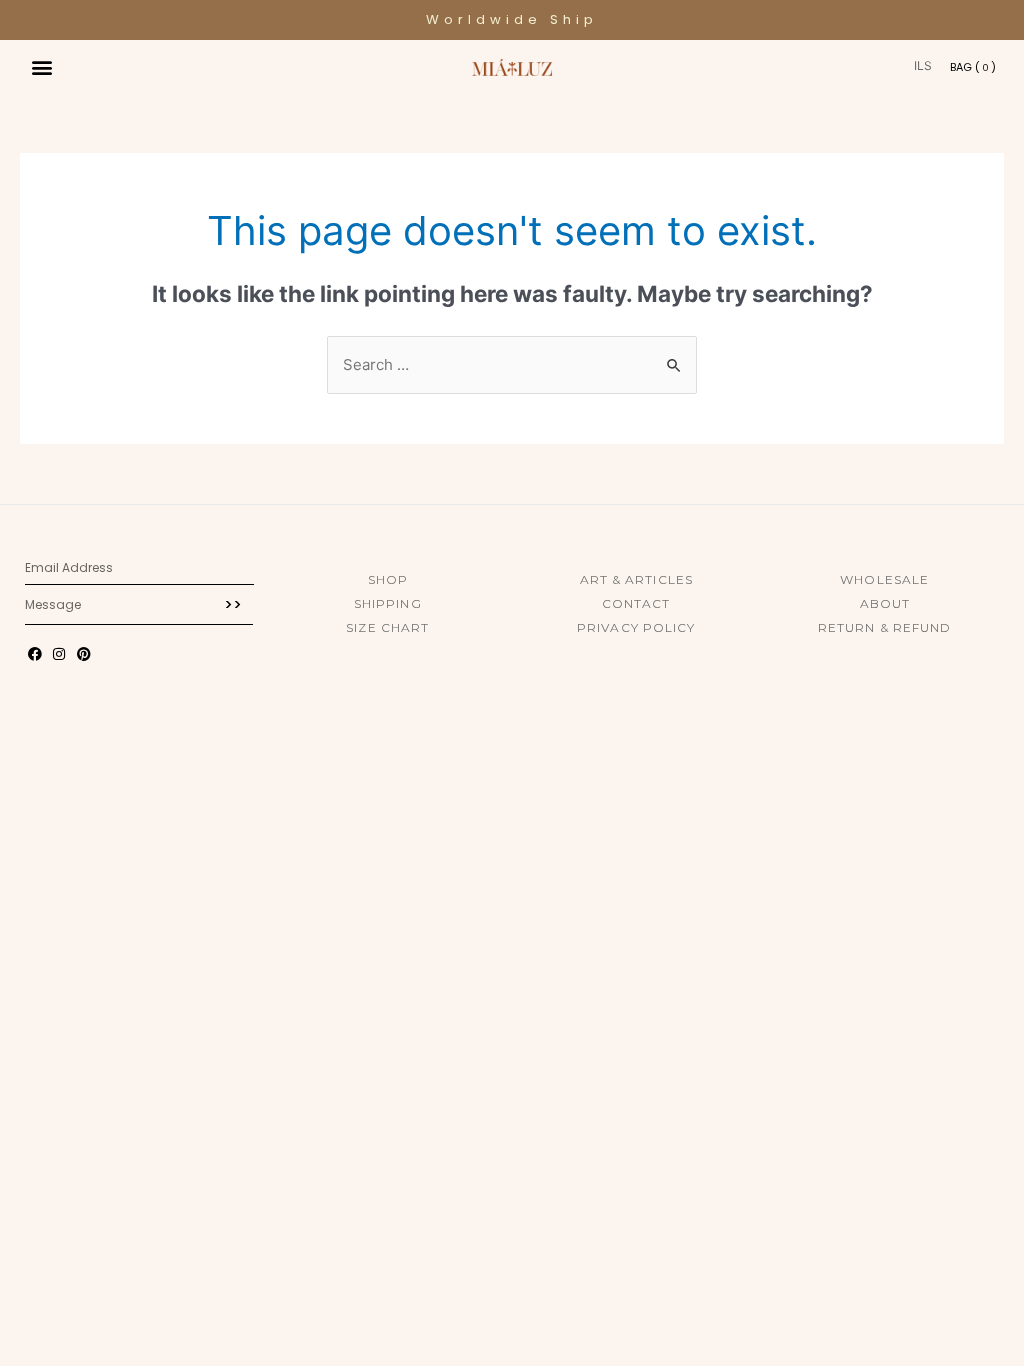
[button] (41, 66)
